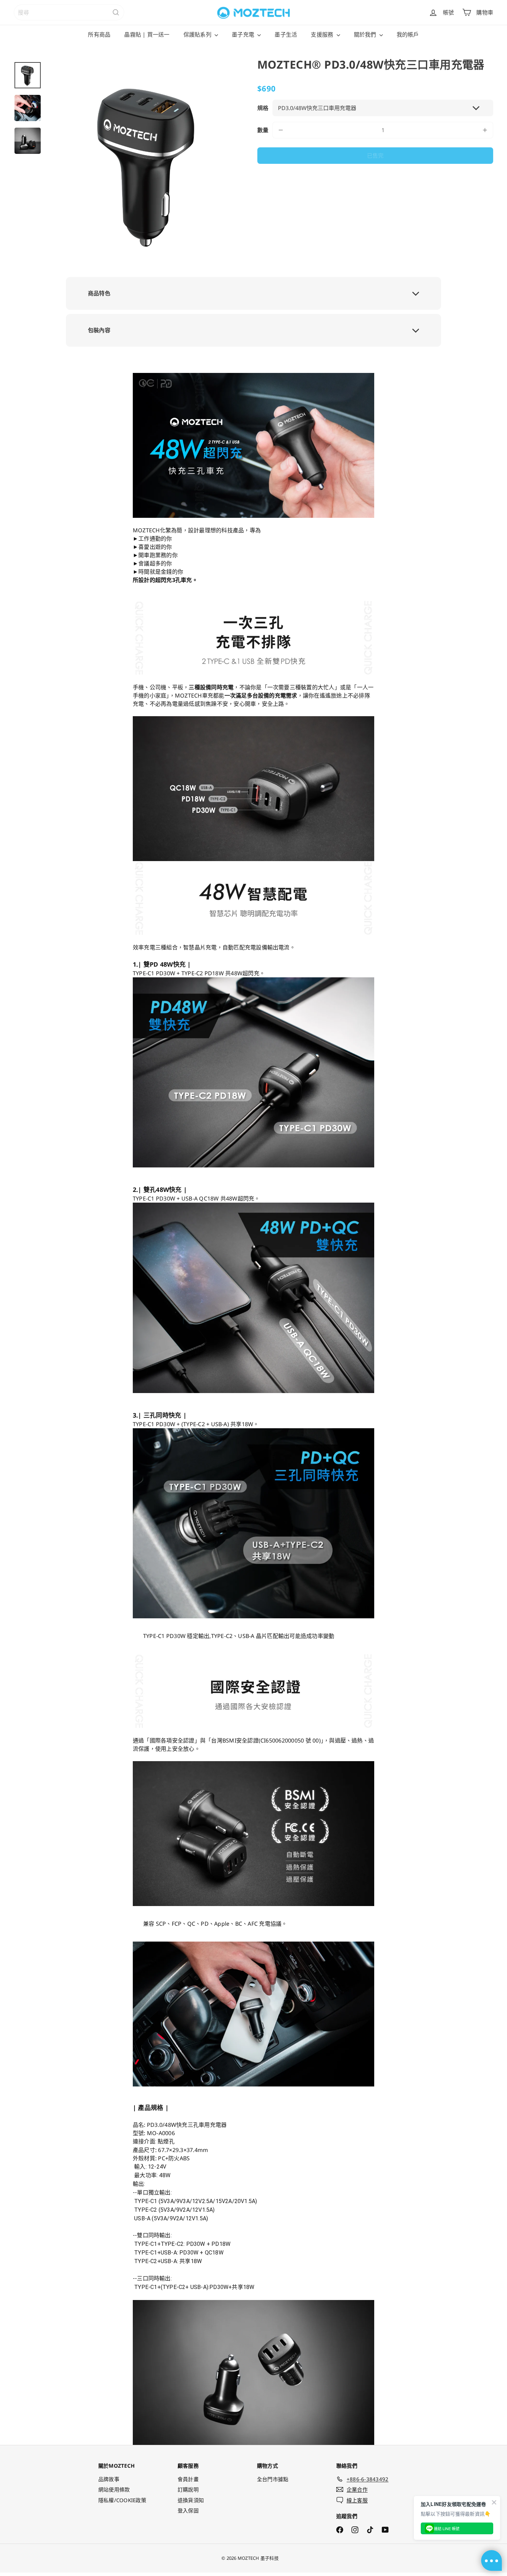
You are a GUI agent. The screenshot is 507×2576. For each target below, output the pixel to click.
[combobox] (69, 12)
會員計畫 (188, 2479)
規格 (263, 108)
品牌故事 (109, 2479)
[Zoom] (148, 163)
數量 (263, 130)
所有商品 (99, 34)
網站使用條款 (114, 2489)
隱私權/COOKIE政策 (122, 2500)
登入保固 (188, 2510)
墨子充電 (244, 34)
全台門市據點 (273, 2479)
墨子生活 (286, 34)
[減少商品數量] (281, 130)
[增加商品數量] (485, 130)
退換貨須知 (191, 2500)
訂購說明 (188, 2489)
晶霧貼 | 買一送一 (147, 34)
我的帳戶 (408, 34)
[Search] (116, 12)
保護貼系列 (198, 34)
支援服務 (323, 34)
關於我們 (366, 34)
